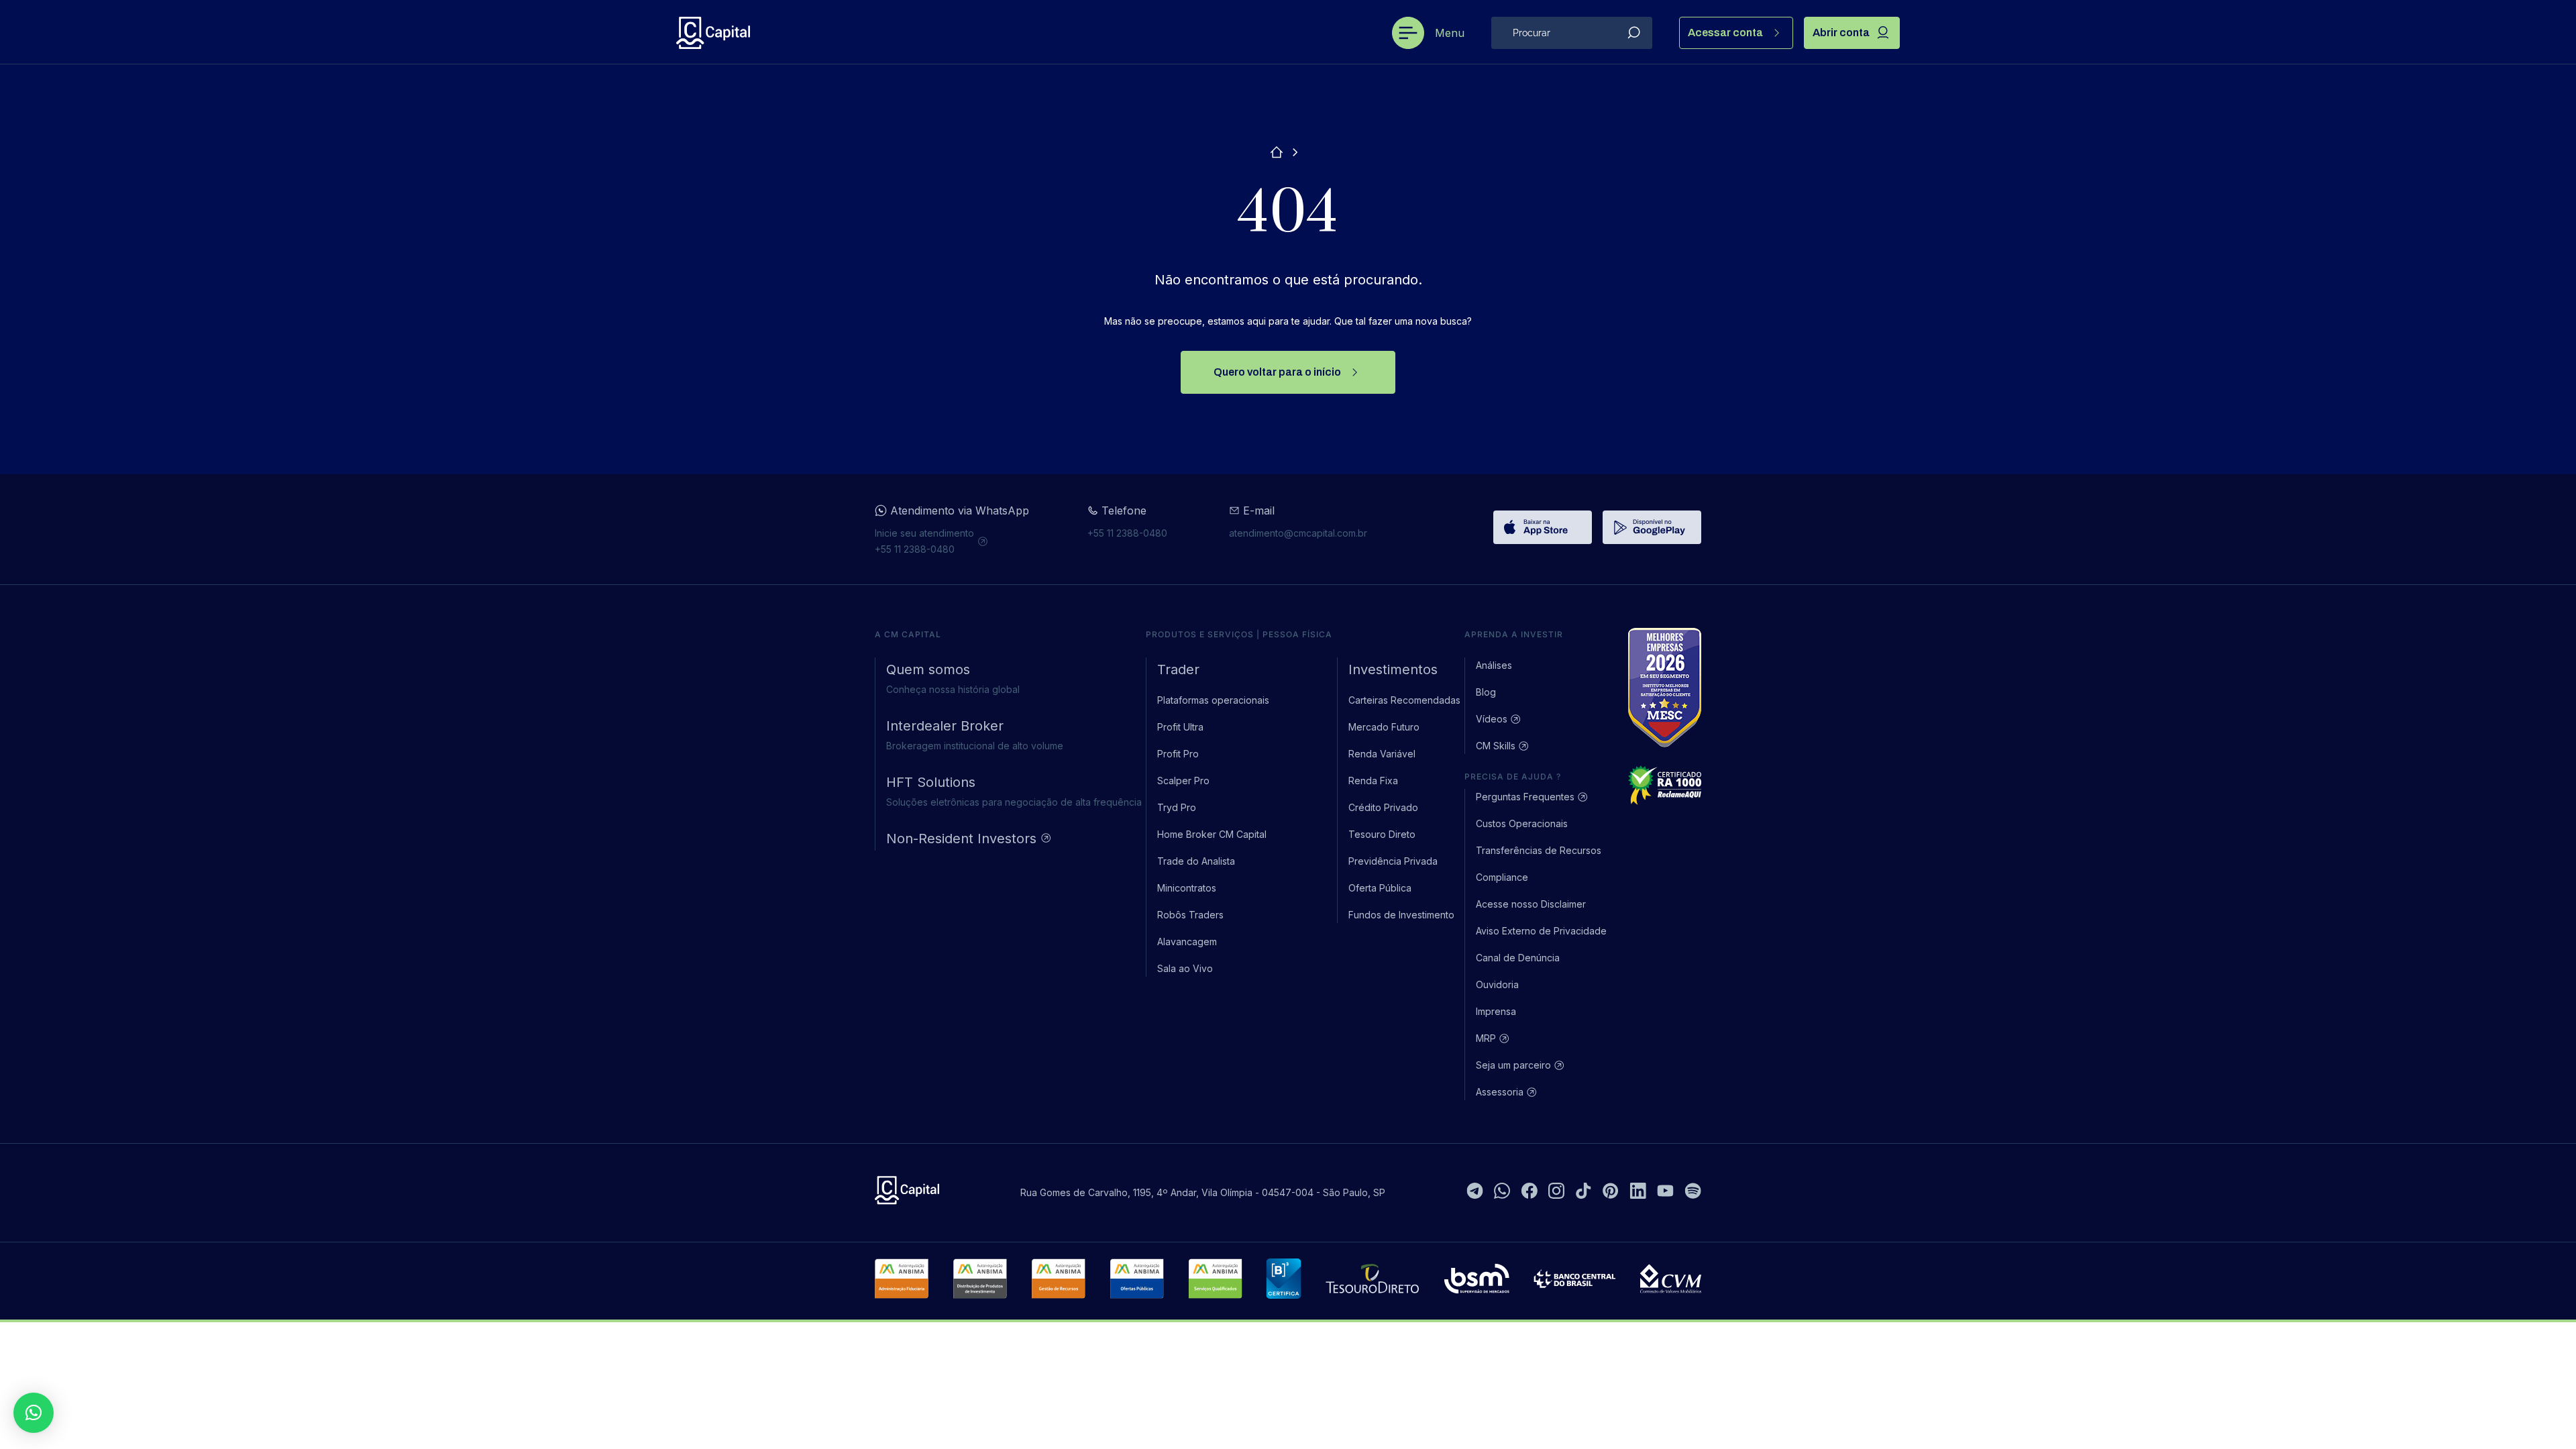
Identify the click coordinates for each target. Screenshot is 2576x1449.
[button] (34, 1413)
